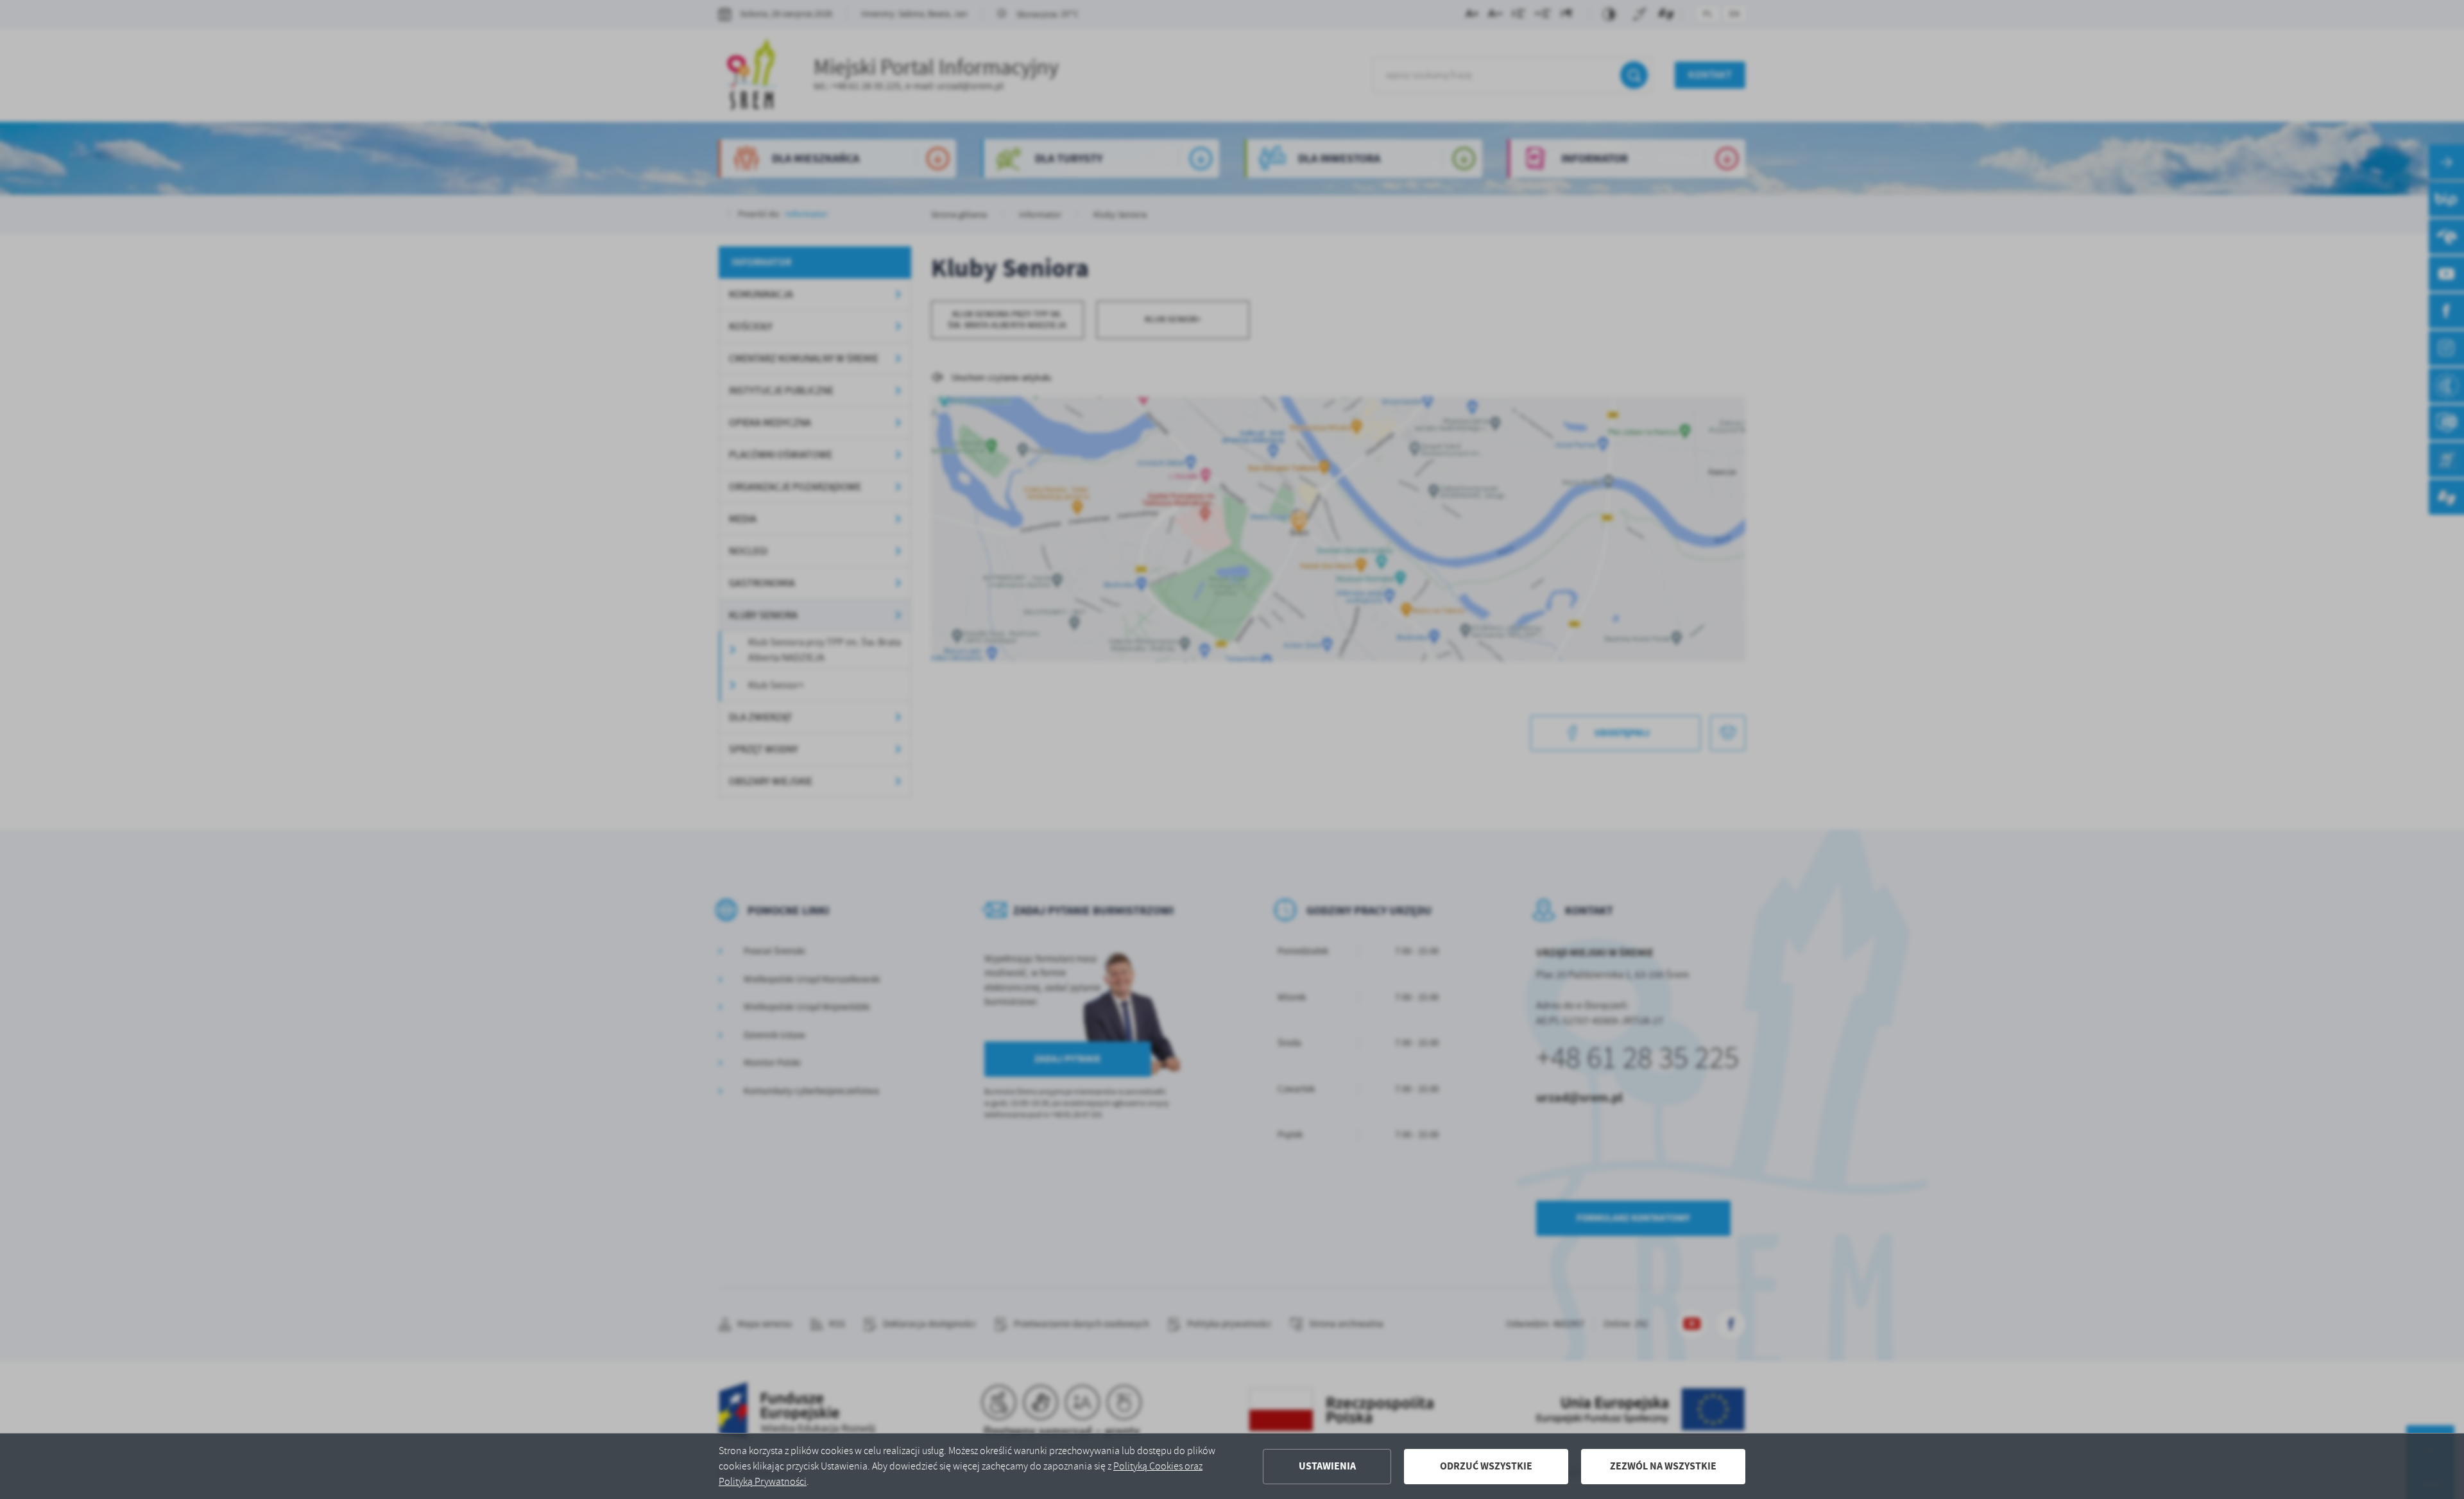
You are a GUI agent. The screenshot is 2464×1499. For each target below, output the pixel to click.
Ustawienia (1327, 1466)
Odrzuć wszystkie (1486, 1466)
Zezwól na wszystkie (1663, 1466)
